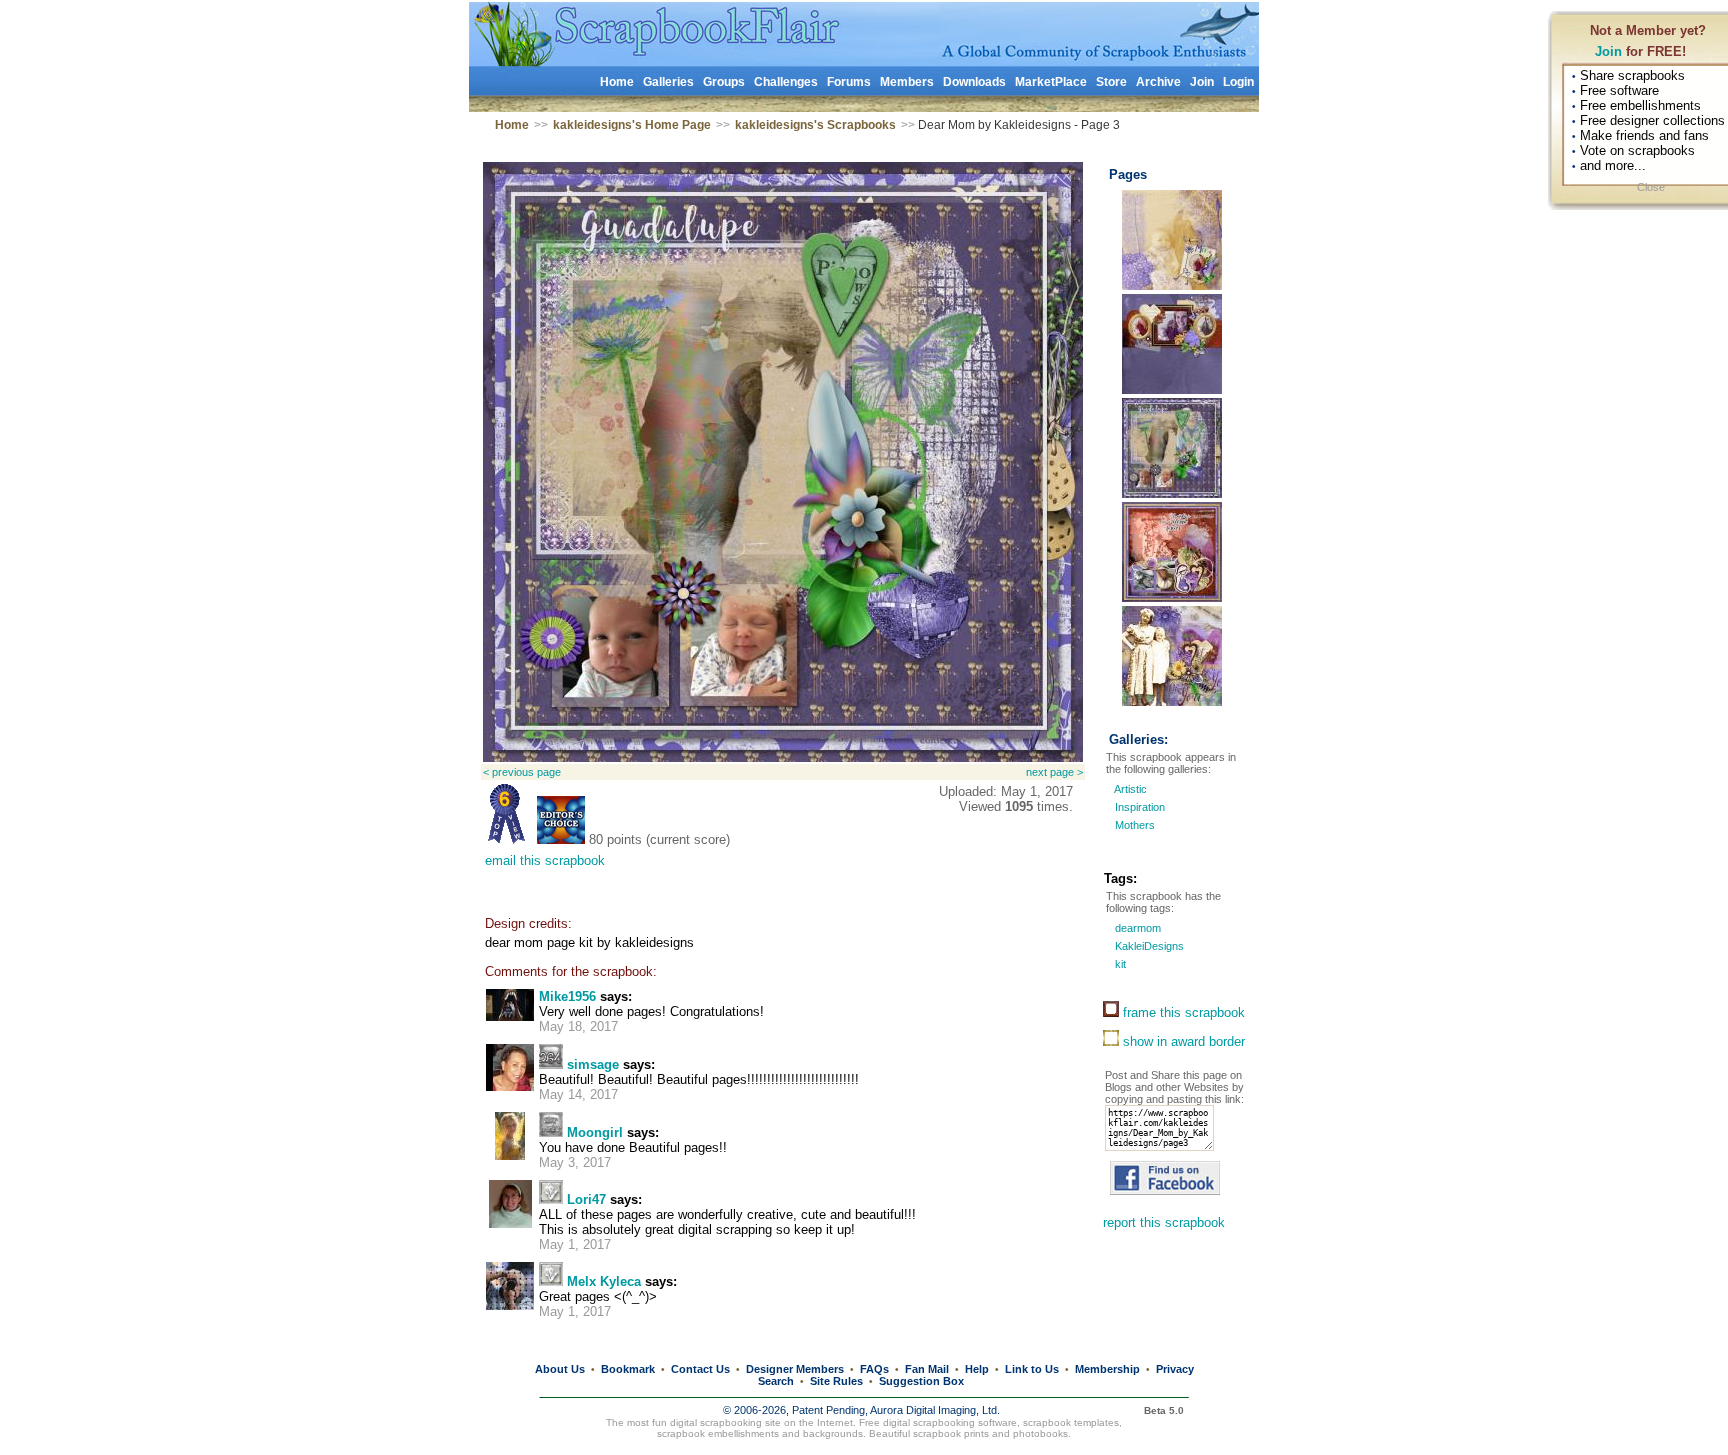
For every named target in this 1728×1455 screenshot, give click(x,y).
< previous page (522, 772)
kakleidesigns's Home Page (632, 125)
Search (776, 1381)
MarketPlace (1051, 82)
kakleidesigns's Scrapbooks (815, 125)
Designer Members (795, 1369)
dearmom (1136, 928)
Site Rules (836, 1381)
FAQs (874, 1369)
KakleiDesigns (1148, 946)
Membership (1107, 1369)
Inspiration (1140, 807)
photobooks (1040, 1433)
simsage (593, 1064)
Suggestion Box (921, 1381)
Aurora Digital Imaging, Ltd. (935, 1410)
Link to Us (1032, 1369)
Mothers (1135, 825)
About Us (560, 1369)
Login (1238, 82)
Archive (1158, 82)
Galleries (668, 82)
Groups (724, 82)
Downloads (974, 82)
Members (907, 82)
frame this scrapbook (1182, 1012)
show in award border (1182, 1041)
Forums (849, 82)
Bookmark (628, 1369)
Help (977, 1369)
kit (1119, 964)
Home (617, 82)
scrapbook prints (951, 1433)
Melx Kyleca (604, 1281)
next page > (1054, 772)
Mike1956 (567, 996)
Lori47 (586, 1199)
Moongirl (595, 1132)
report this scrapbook (1164, 1222)
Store (1111, 82)
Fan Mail (927, 1369)
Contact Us (700, 1369)
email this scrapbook (545, 860)
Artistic (1130, 789)
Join (1608, 51)
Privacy (1175, 1369)
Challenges (786, 82)
